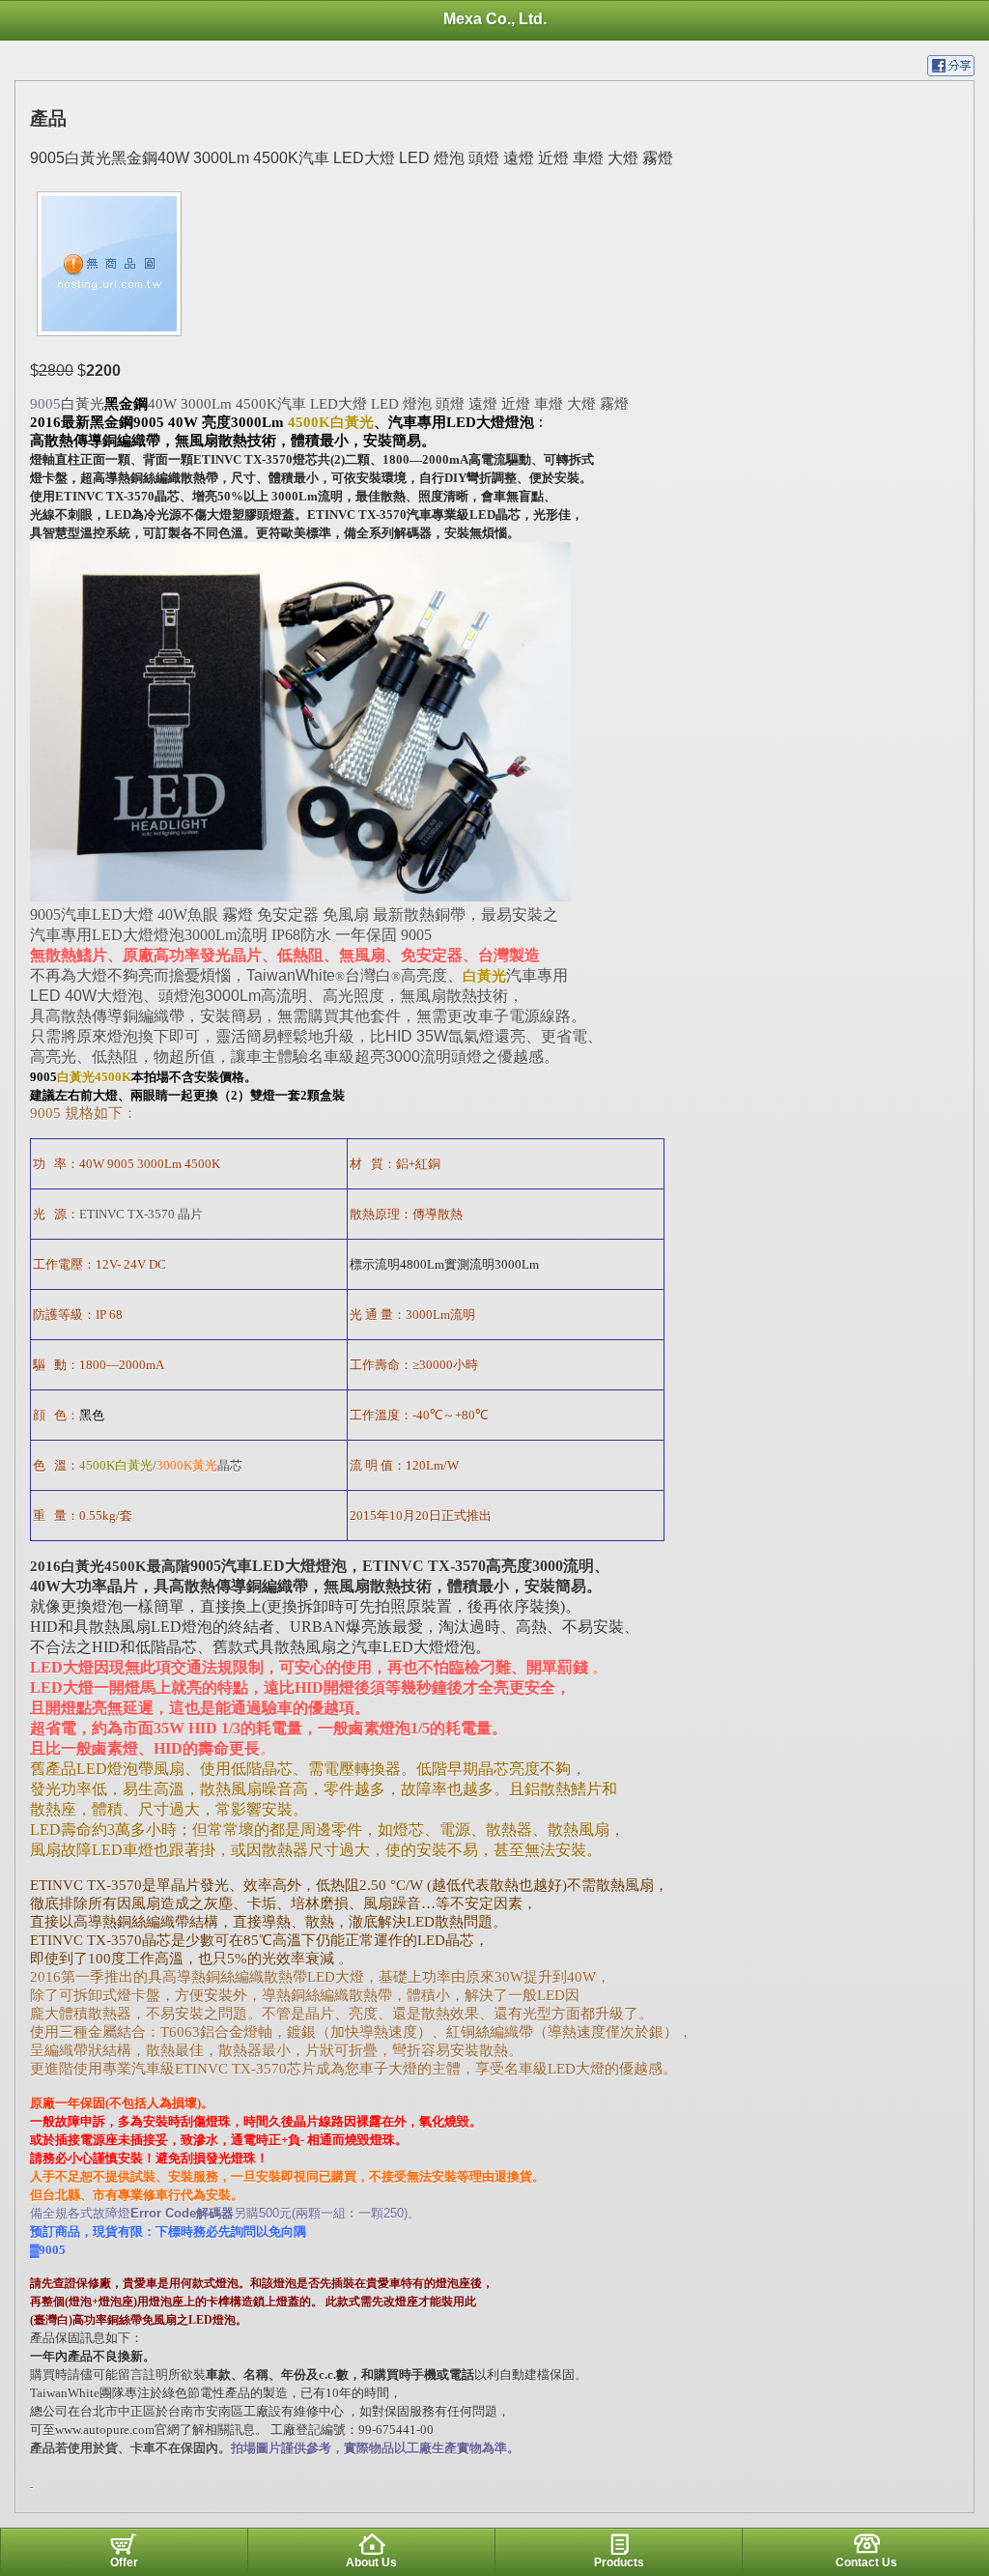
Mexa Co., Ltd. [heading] (495, 19)
